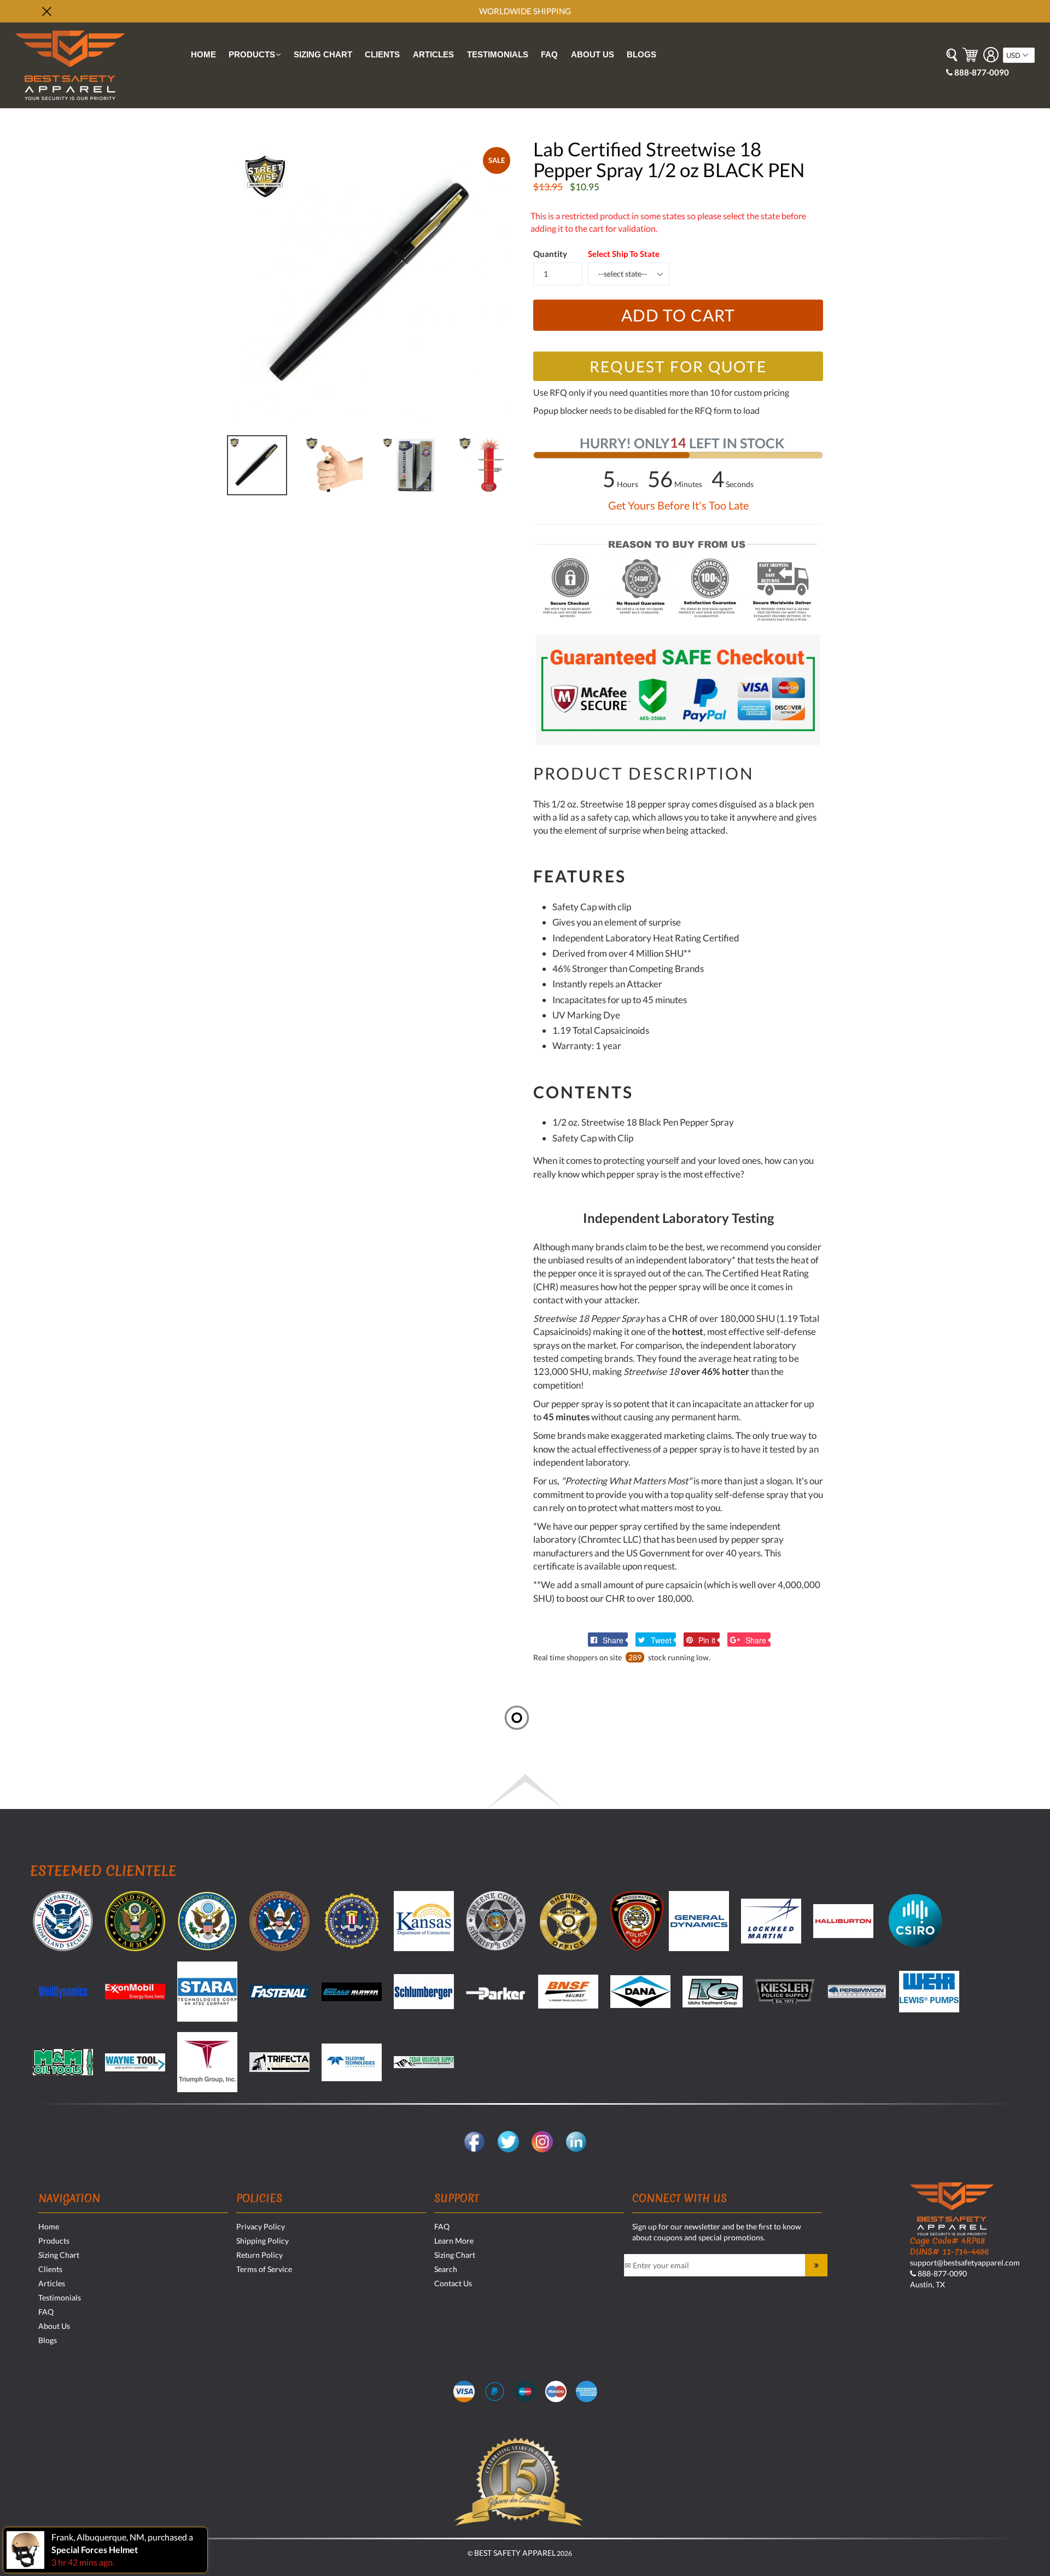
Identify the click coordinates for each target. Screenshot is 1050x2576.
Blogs (641, 54)
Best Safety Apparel (515, 2553)
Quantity (550, 254)
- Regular (660, 301)
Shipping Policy (262, 2241)
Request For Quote (678, 366)
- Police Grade (670, 316)
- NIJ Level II (802, 331)
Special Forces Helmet (95, 2549)
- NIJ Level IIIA (806, 346)
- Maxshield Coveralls (273, 471)
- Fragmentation (813, 301)
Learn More (454, 2241)
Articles (433, 54)
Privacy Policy (261, 2226)
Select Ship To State (624, 254)
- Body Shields (392, 471)
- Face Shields (392, 486)
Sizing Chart (323, 54)
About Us (593, 54)
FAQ (549, 54)
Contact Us (453, 2283)
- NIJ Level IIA (805, 316)
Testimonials (498, 54)
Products (257, 56)
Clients (382, 54)
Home (203, 54)
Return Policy (259, 2255)
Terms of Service (264, 2269)
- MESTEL (103, 471)
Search (446, 2269)
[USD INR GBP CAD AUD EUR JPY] (1019, 55)
